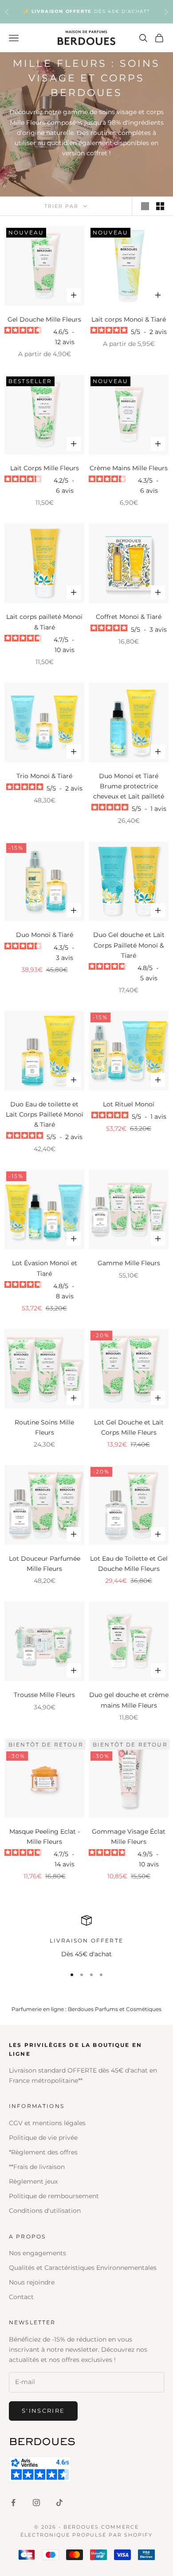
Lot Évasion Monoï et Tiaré (45, 1268)
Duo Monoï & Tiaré (45, 935)
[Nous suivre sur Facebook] (13, 2503)
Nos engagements (37, 2253)
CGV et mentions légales (47, 2123)
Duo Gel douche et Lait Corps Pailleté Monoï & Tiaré (129, 945)
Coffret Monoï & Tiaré (129, 617)
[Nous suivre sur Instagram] (36, 2503)
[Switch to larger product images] (145, 206)
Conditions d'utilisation (45, 2211)
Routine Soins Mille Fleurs (44, 1427)
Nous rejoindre (32, 2282)
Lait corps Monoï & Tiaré (129, 319)
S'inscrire (43, 2411)
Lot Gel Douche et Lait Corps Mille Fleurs (129, 1427)
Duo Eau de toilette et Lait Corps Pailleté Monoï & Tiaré (45, 1114)
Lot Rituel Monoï (129, 1104)
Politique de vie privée (43, 2138)
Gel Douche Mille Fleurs (44, 319)
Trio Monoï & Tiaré (44, 776)
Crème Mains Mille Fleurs (129, 468)
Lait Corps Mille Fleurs (45, 468)
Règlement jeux (33, 2181)
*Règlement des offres (43, 2152)
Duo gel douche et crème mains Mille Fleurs (129, 1700)
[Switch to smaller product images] (160, 206)
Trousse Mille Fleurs (44, 1695)
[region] (86, 1937)
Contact (21, 2297)
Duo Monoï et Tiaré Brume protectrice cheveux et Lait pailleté (129, 786)
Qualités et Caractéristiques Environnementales (83, 2268)
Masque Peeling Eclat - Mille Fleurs (45, 1837)
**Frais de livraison (37, 2167)
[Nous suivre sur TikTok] (59, 2503)
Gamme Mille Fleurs (129, 1263)
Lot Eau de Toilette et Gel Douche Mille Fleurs (129, 1564)
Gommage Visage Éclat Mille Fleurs (129, 1837)
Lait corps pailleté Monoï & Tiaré (44, 622)
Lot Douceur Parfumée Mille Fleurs (45, 1564)
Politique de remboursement (54, 2196)
